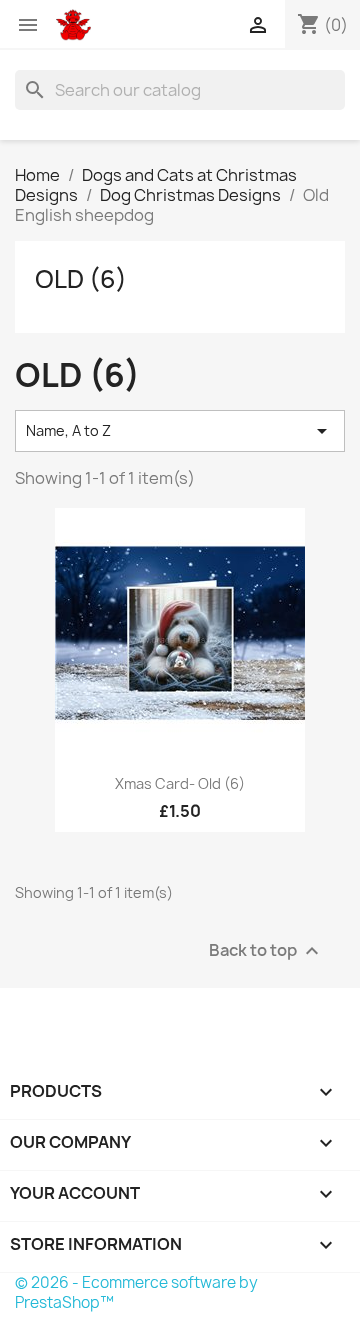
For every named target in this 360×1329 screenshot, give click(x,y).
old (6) (81, 279)
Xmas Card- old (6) (180, 783)
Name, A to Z (180, 431)
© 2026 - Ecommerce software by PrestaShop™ (136, 1292)
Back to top (266, 950)
